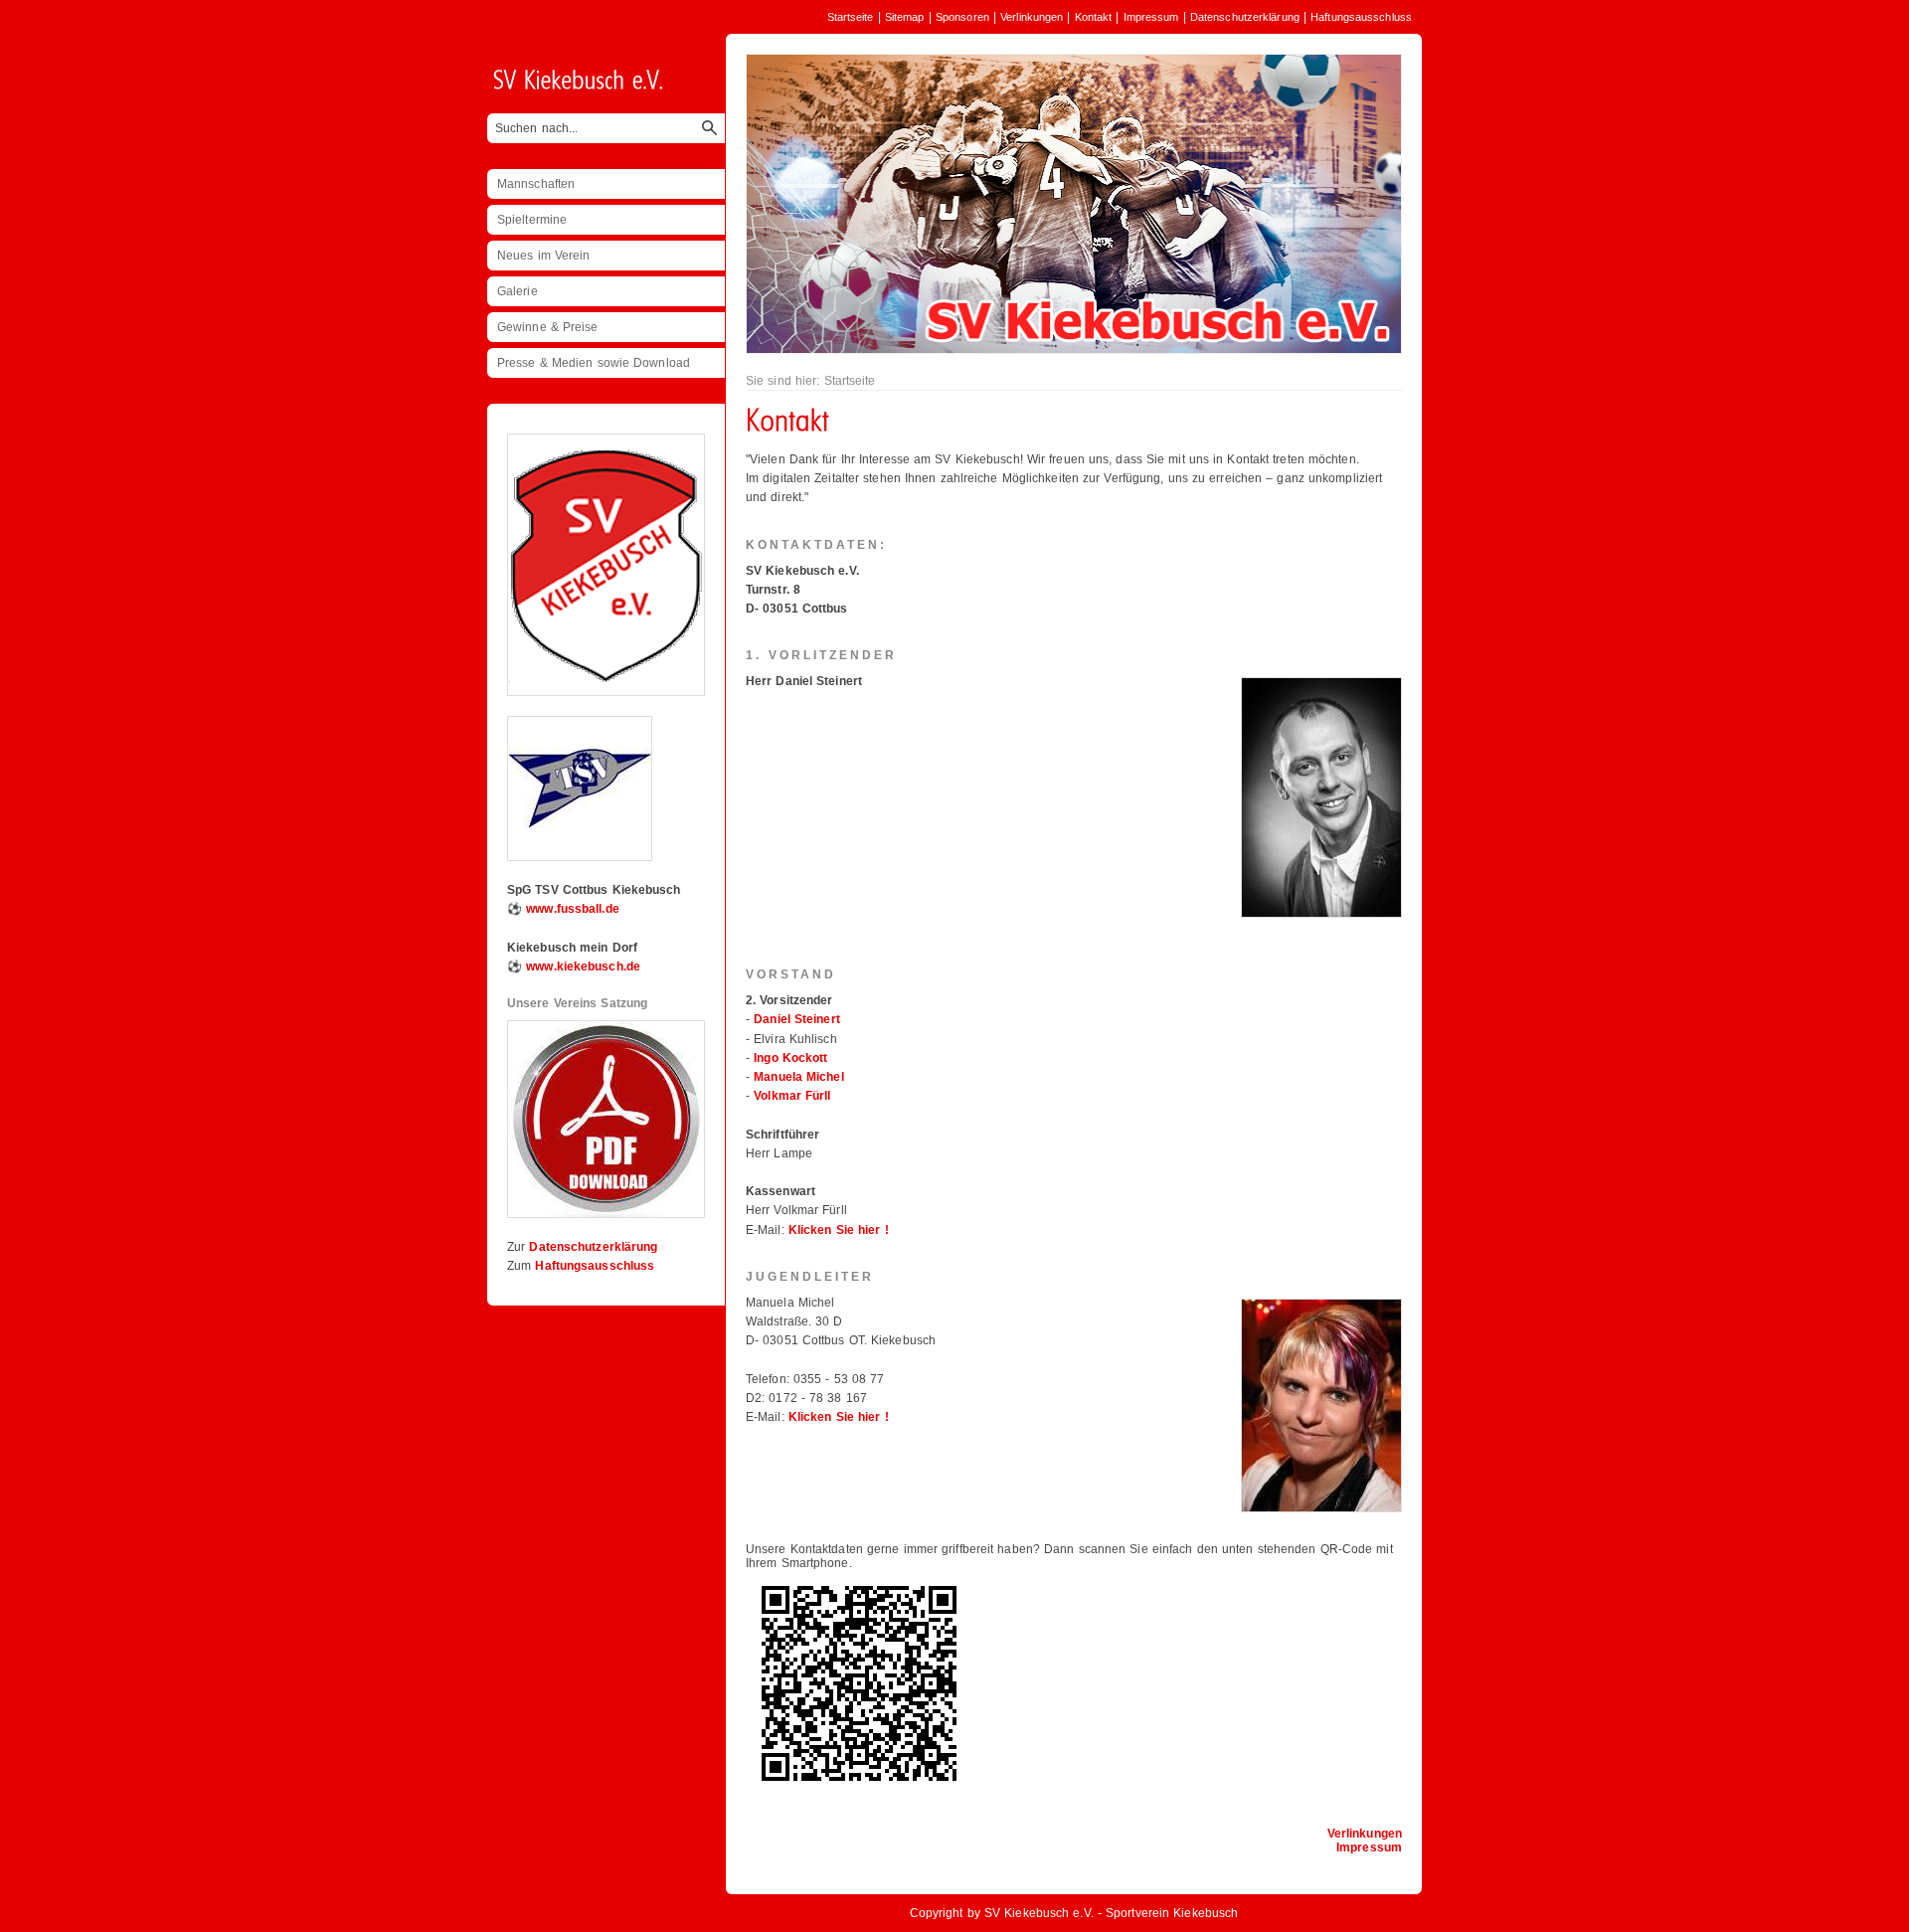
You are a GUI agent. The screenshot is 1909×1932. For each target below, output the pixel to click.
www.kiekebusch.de (583, 966)
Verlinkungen (1032, 17)
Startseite (851, 17)
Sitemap (905, 17)
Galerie (518, 291)
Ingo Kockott (790, 1058)
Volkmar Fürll (792, 1096)
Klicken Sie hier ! (839, 1230)
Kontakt (1094, 17)
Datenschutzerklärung (1245, 17)
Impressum (1151, 17)
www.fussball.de (573, 909)
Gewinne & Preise (548, 327)
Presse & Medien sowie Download (594, 363)
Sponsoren (962, 17)
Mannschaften (536, 184)
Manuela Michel (798, 1077)
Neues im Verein (544, 256)
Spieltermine (532, 220)
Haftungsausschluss (1361, 17)
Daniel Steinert (797, 1019)
